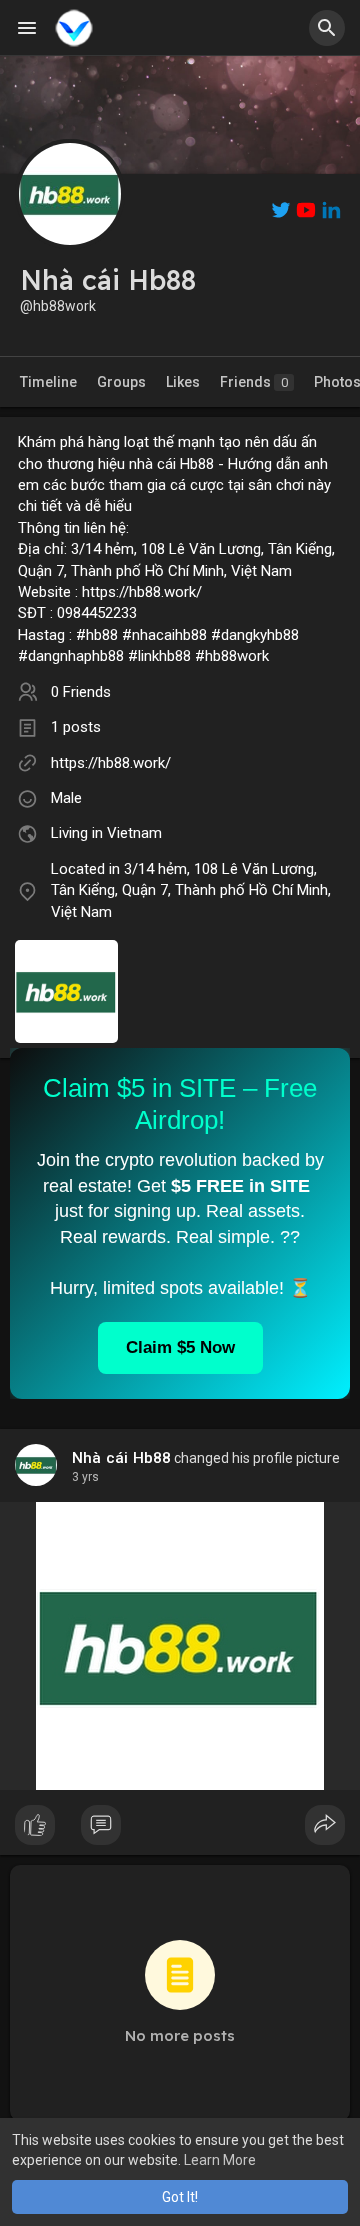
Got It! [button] (180, 2197)
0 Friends (81, 692)
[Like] (180, 1830)
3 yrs (85, 1477)
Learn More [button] (220, 2160)
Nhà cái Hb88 (121, 1458)
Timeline (48, 382)
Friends (254, 382)
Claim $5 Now (180, 1347)
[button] (327, 28)
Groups (121, 382)
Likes (183, 382)
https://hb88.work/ (111, 763)
